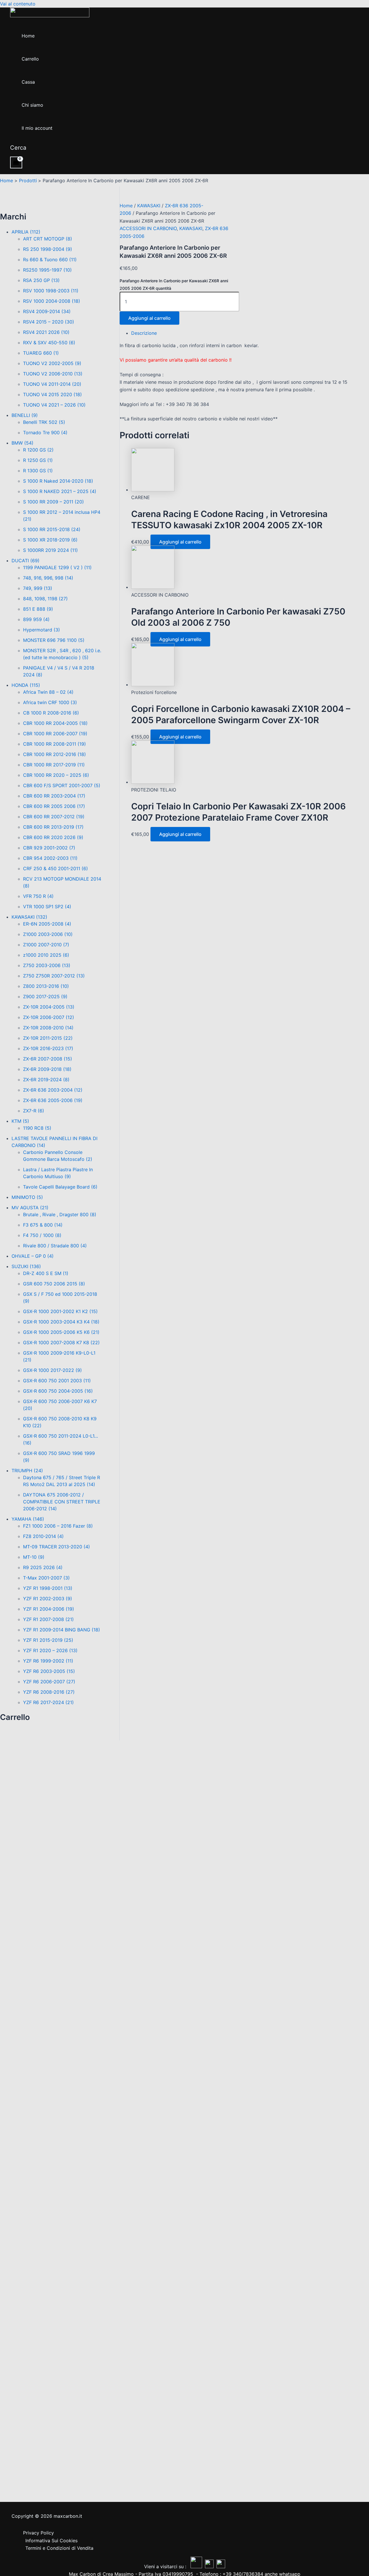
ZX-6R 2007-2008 (48, 1059)
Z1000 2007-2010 (46, 945)
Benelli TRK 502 (44, 422)
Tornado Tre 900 (45, 433)
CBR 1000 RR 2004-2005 (55, 723)
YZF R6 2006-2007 (49, 1682)
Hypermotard (42, 630)
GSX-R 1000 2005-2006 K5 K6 (61, 1332)
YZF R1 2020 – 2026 (50, 1650)
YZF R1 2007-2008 (48, 1619)
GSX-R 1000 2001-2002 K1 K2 (60, 1311)
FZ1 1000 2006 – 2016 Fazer (58, 1526)
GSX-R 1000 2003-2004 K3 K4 (61, 1322)
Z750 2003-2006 (47, 965)
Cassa (28, 82)
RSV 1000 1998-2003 (51, 291)
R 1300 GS (38, 471)
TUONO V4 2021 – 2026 (54, 405)
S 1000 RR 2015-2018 (52, 529)
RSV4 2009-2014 (47, 311)
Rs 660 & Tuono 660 (50, 260)
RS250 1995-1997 (47, 270)
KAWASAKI (29, 917)
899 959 (36, 619)
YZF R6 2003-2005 (49, 1671)
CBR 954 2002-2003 (50, 858)
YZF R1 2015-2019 (48, 1640)
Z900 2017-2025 (45, 996)
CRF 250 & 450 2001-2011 (55, 868)
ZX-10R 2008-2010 (48, 1028)
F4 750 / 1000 (42, 1235)
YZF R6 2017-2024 (48, 1702)
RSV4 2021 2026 (46, 332)
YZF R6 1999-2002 (48, 1661)
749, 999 (38, 588)
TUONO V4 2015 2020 (52, 394)
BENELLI (25, 415)
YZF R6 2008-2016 (49, 1692)
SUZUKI (26, 1266)
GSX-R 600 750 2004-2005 (58, 1391)
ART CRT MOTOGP (48, 239)
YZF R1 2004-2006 (49, 1609)
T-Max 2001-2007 (46, 1578)
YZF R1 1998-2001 (48, 1588)
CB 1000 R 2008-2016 (51, 713)
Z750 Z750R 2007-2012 (54, 976)
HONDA (26, 685)
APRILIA (26, 232)
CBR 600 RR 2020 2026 (53, 837)
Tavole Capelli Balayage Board (60, 1187)
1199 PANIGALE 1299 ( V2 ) (57, 567)
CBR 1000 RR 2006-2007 (55, 734)
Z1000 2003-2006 (48, 934)
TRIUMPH (27, 1471)
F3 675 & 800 (43, 1225)
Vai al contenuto (18, 4)
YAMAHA (28, 1519)
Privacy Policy (38, 2533)
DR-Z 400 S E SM (46, 1273)
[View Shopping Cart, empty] (16, 162)
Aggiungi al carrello (149, 318)
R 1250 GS (38, 460)
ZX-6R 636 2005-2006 (53, 1100)
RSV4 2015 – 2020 (49, 322)
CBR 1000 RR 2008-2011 (54, 744)
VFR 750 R (38, 896)
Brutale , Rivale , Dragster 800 (60, 1214)
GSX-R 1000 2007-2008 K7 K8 (61, 1342)
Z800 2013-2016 (46, 986)
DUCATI (26, 561)
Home (28, 36)
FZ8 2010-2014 (43, 1536)
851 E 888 (38, 609)
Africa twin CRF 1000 (50, 702)
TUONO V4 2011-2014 (52, 384)
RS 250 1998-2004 (48, 249)
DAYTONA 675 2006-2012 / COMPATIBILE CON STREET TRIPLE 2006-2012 (62, 1502)
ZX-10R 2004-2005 (49, 1007)
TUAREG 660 (41, 353)
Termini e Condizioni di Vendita (59, 2548)
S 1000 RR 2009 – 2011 (53, 502)
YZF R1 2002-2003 (48, 1599)
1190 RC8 (37, 1128)
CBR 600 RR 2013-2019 (53, 827)
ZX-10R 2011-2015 (48, 1038)
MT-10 (34, 1557)
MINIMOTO (27, 1197)
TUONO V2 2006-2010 (53, 374)
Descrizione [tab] (144, 333)
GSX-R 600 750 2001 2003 (57, 1381)
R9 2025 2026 (43, 1567)
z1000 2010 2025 (46, 955)
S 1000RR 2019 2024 (50, 550)
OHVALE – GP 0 (33, 1256)
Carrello (30, 59)
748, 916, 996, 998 (48, 578)
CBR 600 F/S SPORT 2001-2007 (62, 785)
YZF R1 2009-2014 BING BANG (62, 1630)
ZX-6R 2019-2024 (46, 1080)
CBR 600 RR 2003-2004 (54, 796)
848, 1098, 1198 (45, 599)
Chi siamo (32, 105)
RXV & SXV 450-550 (49, 343)
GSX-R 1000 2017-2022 (52, 1370)
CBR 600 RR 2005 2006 (54, 806)
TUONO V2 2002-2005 (52, 363)
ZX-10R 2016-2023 (48, 1048)
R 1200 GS (38, 450)
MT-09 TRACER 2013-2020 (57, 1547)
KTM (20, 1121)
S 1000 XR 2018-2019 (50, 540)
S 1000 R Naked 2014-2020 (58, 481)
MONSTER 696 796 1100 (54, 640)
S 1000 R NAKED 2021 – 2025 (60, 491)
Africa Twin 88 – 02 (48, 692)
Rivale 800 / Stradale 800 (55, 1246)
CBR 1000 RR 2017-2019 (54, 765)
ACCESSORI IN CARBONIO (148, 228)
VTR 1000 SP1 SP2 (47, 907)
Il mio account (37, 128)
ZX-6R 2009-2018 (47, 1069)
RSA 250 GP (41, 280)
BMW (22, 443)
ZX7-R (34, 1111)
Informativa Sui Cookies (51, 2541)
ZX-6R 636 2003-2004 (53, 1090)
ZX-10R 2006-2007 (49, 1017)
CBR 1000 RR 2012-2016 (54, 754)
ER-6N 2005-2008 (47, 924)
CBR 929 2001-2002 (49, 848)
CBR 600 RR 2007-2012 (54, 817)
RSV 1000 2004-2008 (52, 301)
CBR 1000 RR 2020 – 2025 (56, 775)
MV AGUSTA (30, 1208)
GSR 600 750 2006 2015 (54, 1284)
